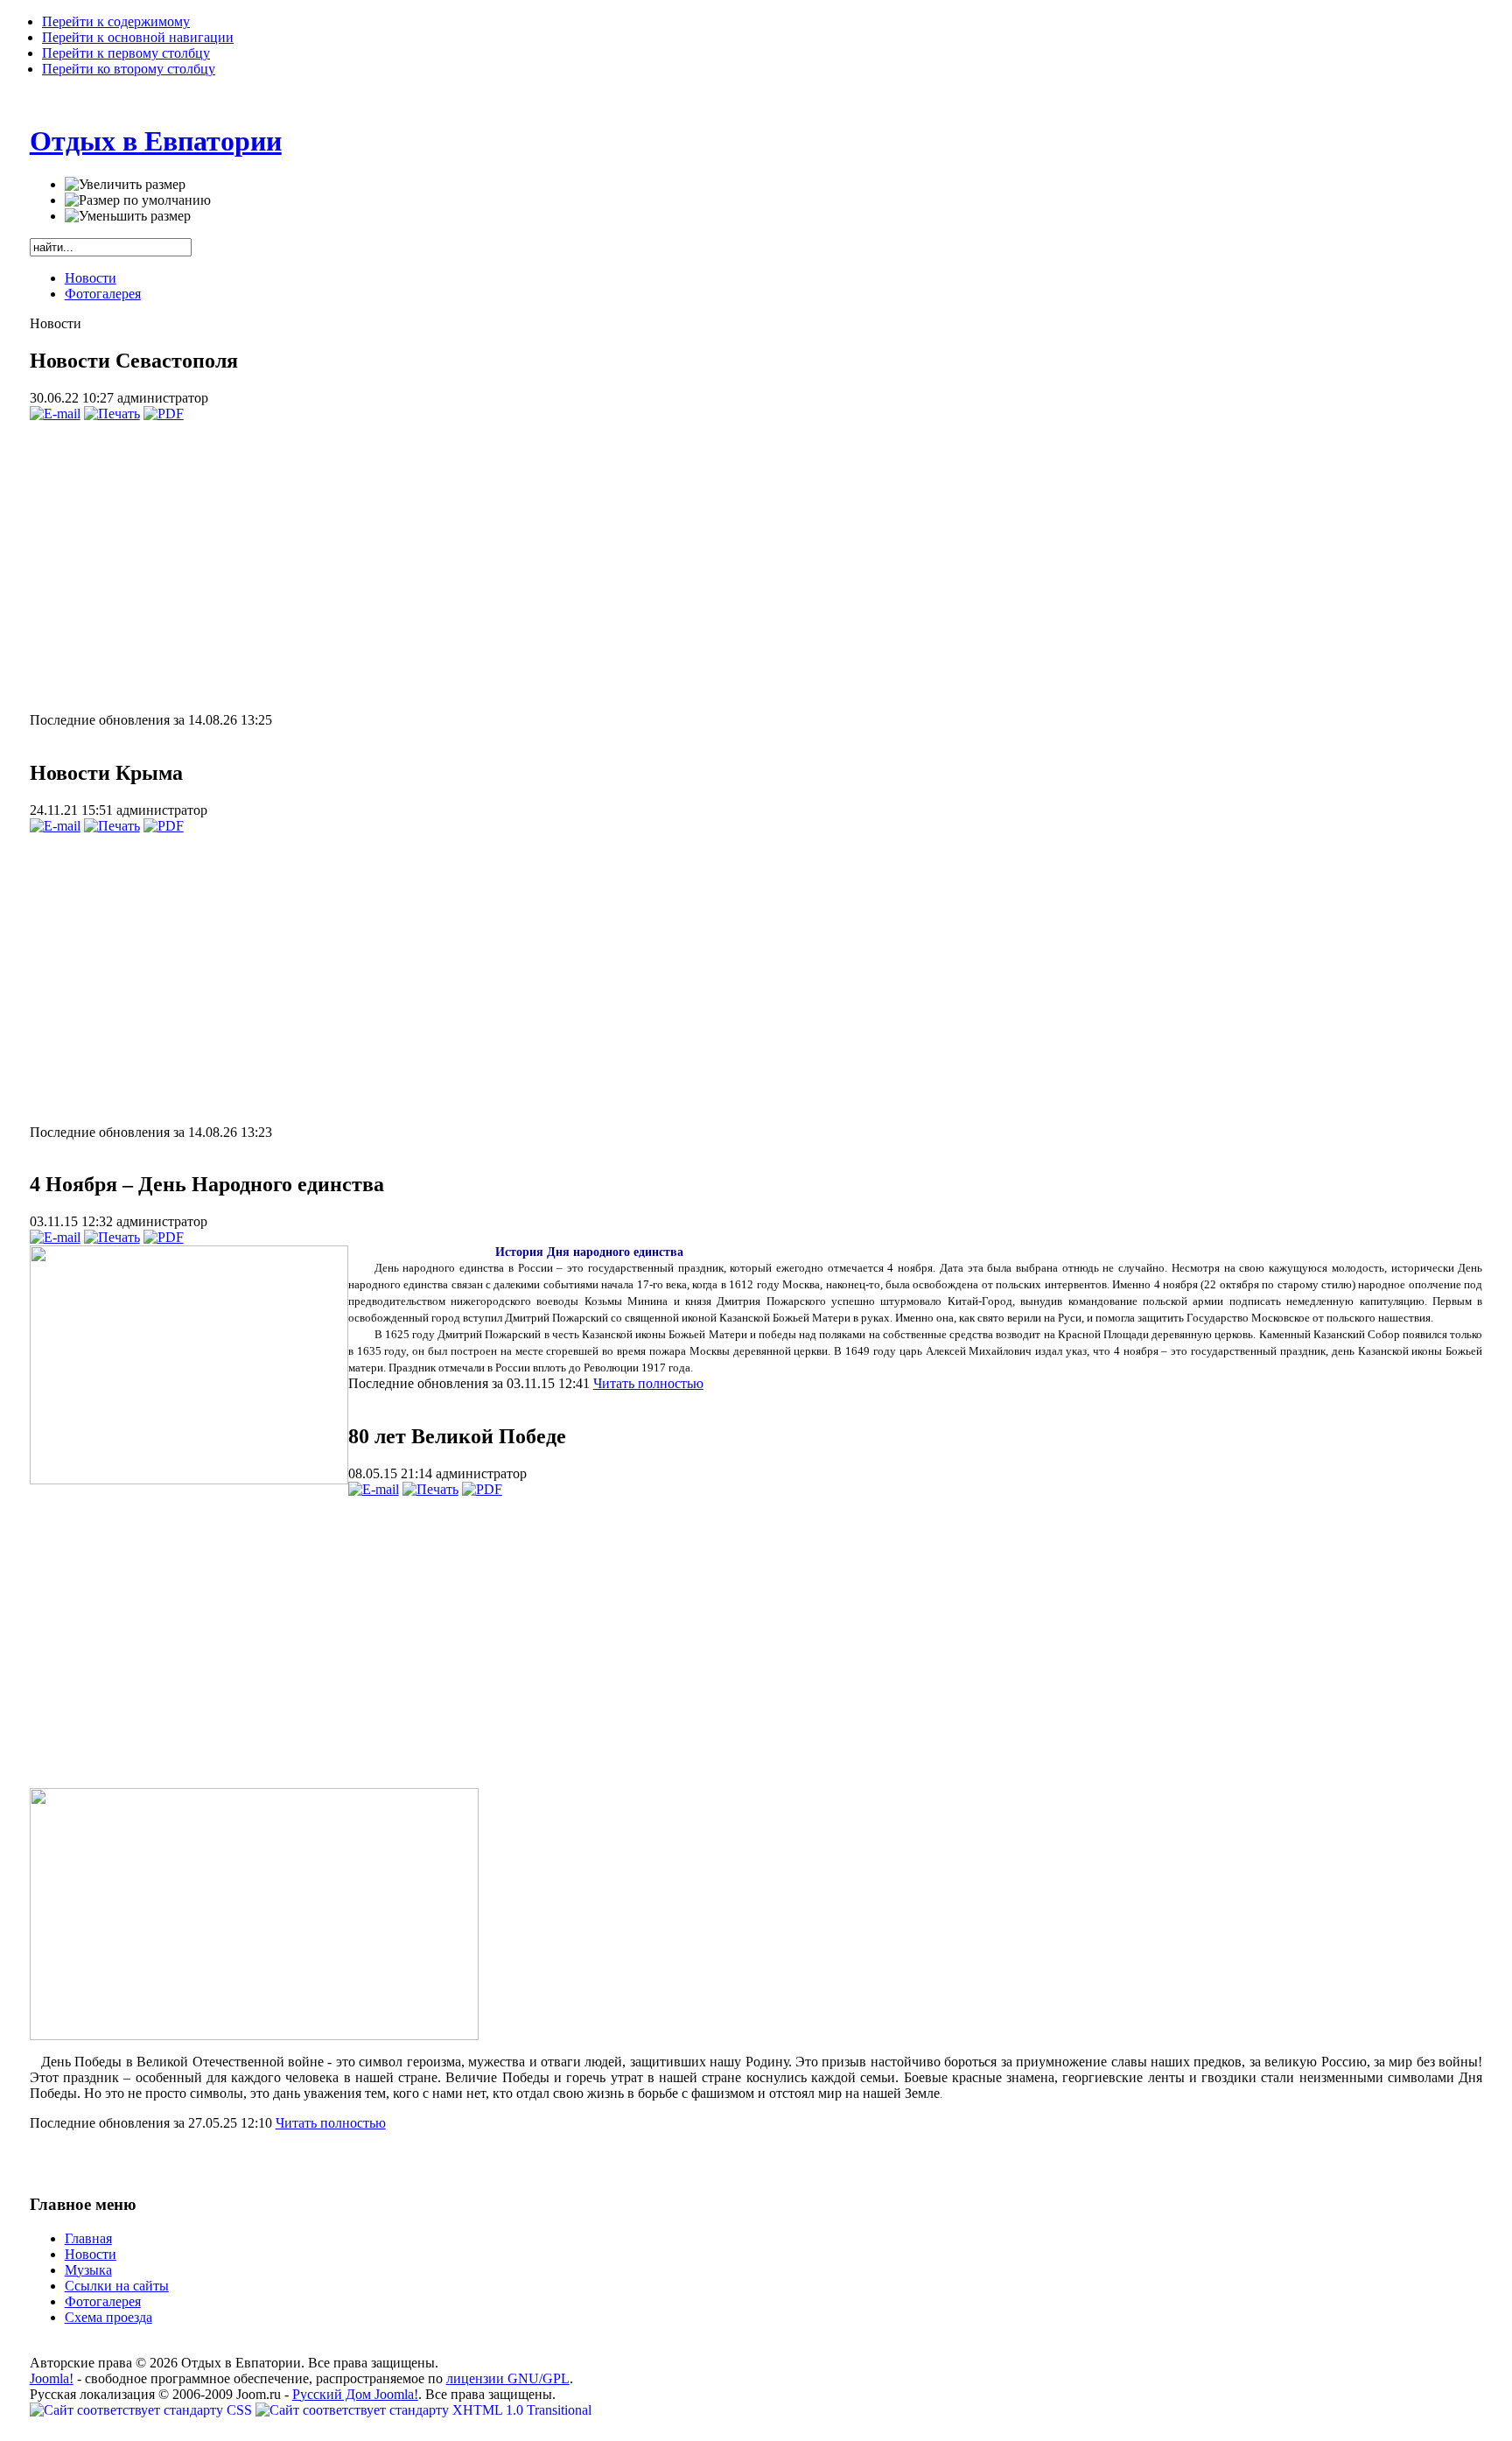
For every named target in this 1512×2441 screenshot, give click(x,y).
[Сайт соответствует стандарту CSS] (143, 2410)
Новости (91, 278)
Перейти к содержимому (116, 21)
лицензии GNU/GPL (508, 2378)
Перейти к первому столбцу (126, 53)
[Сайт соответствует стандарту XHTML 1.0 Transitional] (423, 2410)
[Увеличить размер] (125, 185)
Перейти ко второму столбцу (129, 69)
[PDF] (164, 414)
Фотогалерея (103, 294)
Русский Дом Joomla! (355, 2394)
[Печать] (112, 414)
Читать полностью (648, 1383)
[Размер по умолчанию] (138, 200)
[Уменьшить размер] (128, 216)
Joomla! (52, 2378)
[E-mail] (55, 414)
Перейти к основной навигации (138, 37)
